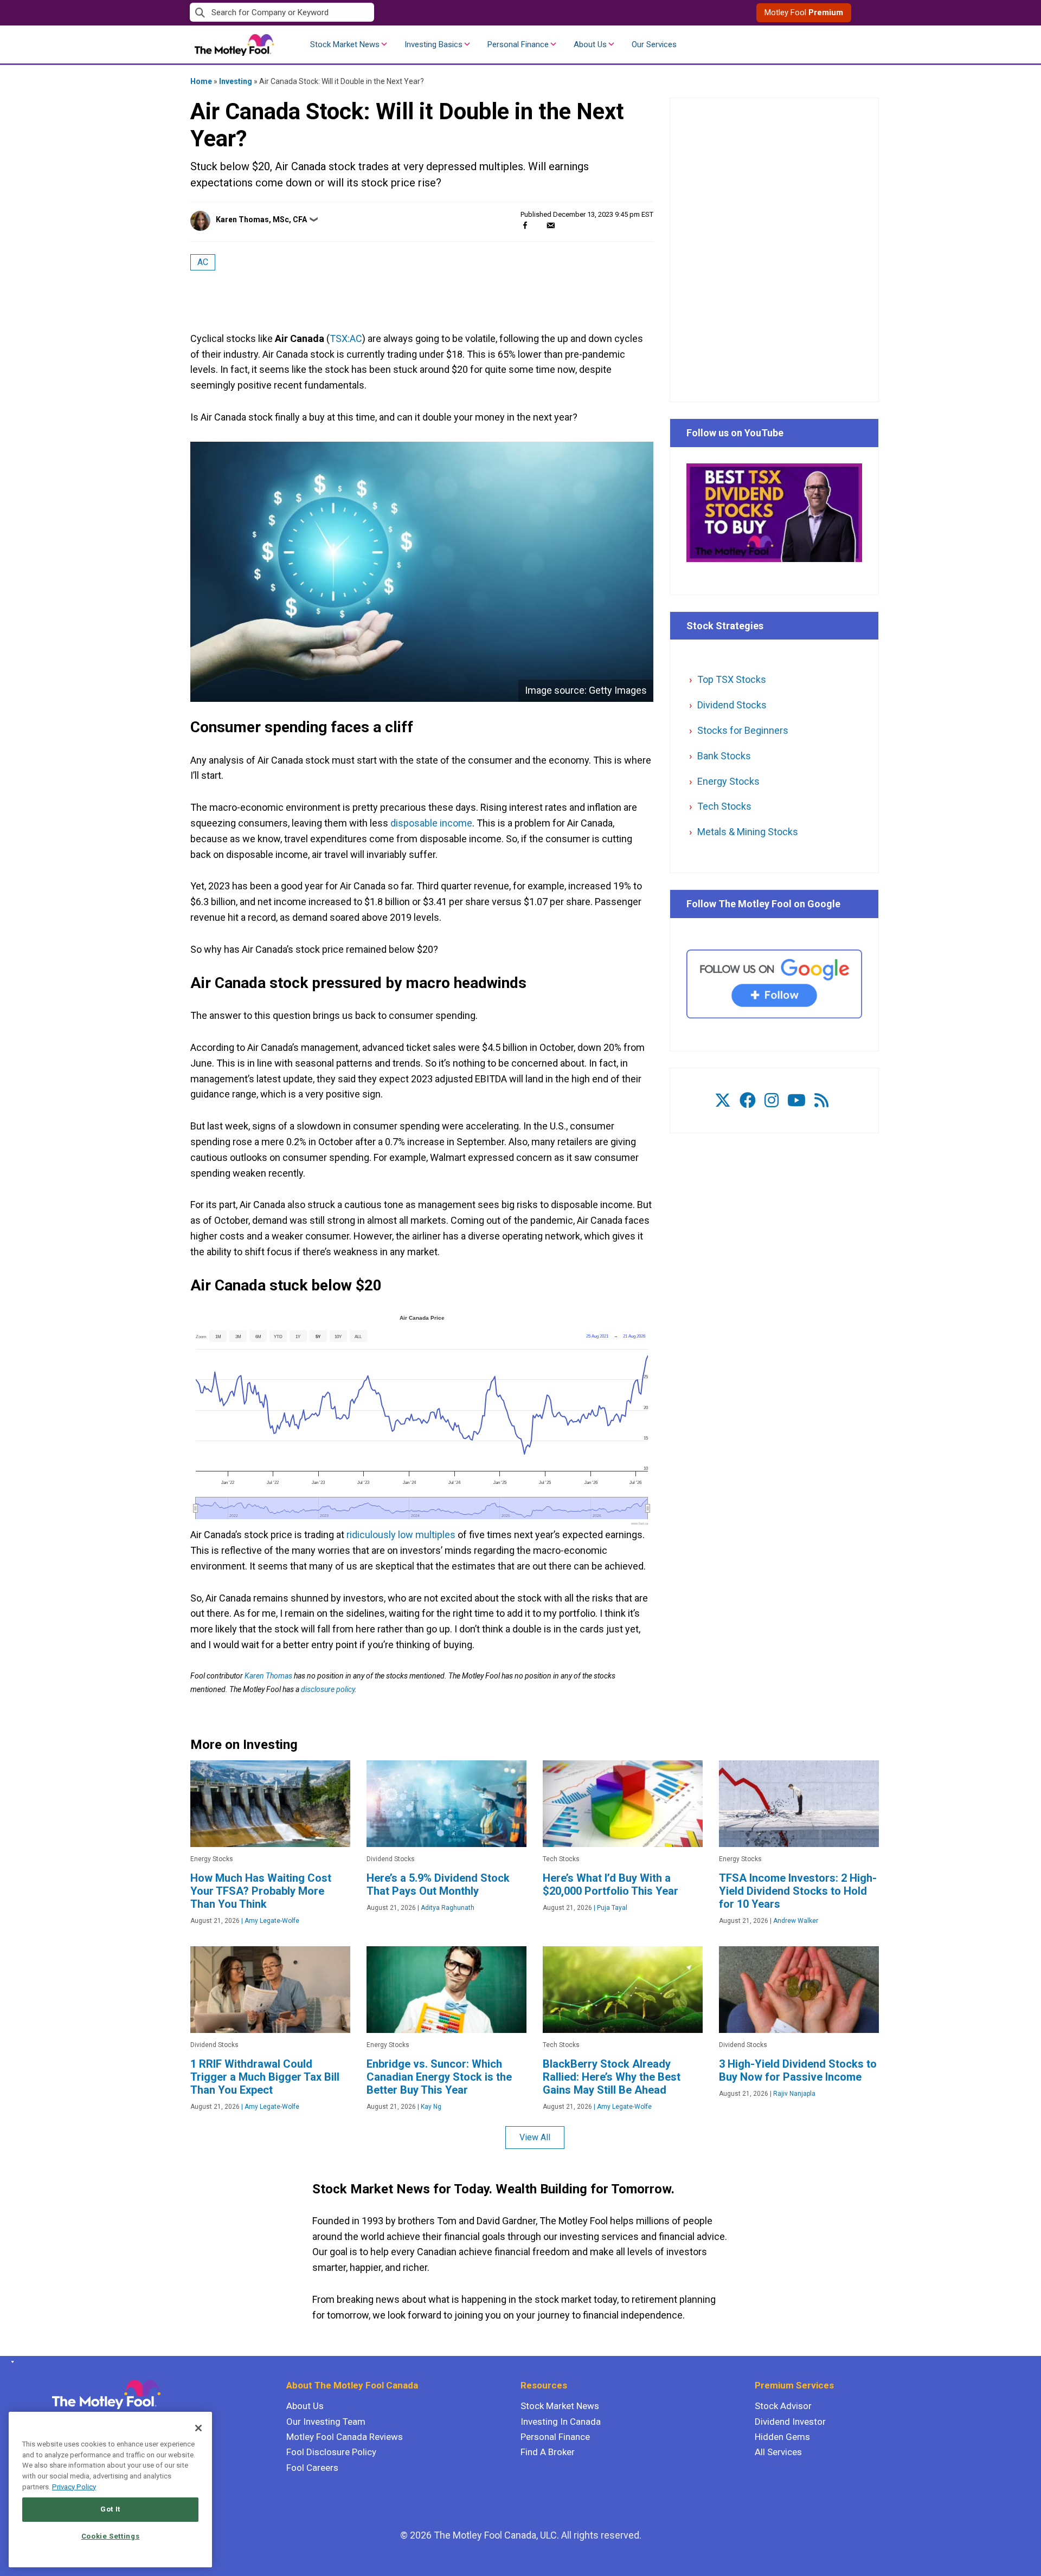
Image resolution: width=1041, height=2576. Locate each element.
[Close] (198, 2428)
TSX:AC (346, 338)
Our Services (654, 44)
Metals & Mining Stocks (748, 832)
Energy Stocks (728, 781)
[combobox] (355, 13)
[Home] (11, 2362)
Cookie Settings (111, 2536)
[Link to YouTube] (796, 1100)
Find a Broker (548, 2452)
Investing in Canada (561, 2422)
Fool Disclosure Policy (331, 2452)
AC (203, 262)
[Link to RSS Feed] (821, 1100)
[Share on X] (538, 225)
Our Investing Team (326, 2422)
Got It (110, 2509)
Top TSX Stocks (732, 679)
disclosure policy (328, 1689)
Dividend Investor (790, 2422)
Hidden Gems (782, 2437)
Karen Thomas (268, 1676)
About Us (590, 44)
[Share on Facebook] (525, 225)
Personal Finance (518, 44)
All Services (778, 2452)
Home (201, 81)
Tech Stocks (724, 806)
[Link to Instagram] (772, 1100)
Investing (236, 81)
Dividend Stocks (732, 705)
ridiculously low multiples (401, 1535)
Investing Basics (433, 44)
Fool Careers (312, 2468)
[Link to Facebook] (748, 1100)
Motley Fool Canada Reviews (345, 2437)
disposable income (430, 823)
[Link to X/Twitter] (723, 1100)
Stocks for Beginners (743, 730)
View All (535, 2137)
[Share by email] (551, 225)
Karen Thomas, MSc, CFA (261, 219)
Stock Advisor (783, 2406)
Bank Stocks (724, 756)
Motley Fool (804, 12)
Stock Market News (345, 44)
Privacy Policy (74, 2487)
